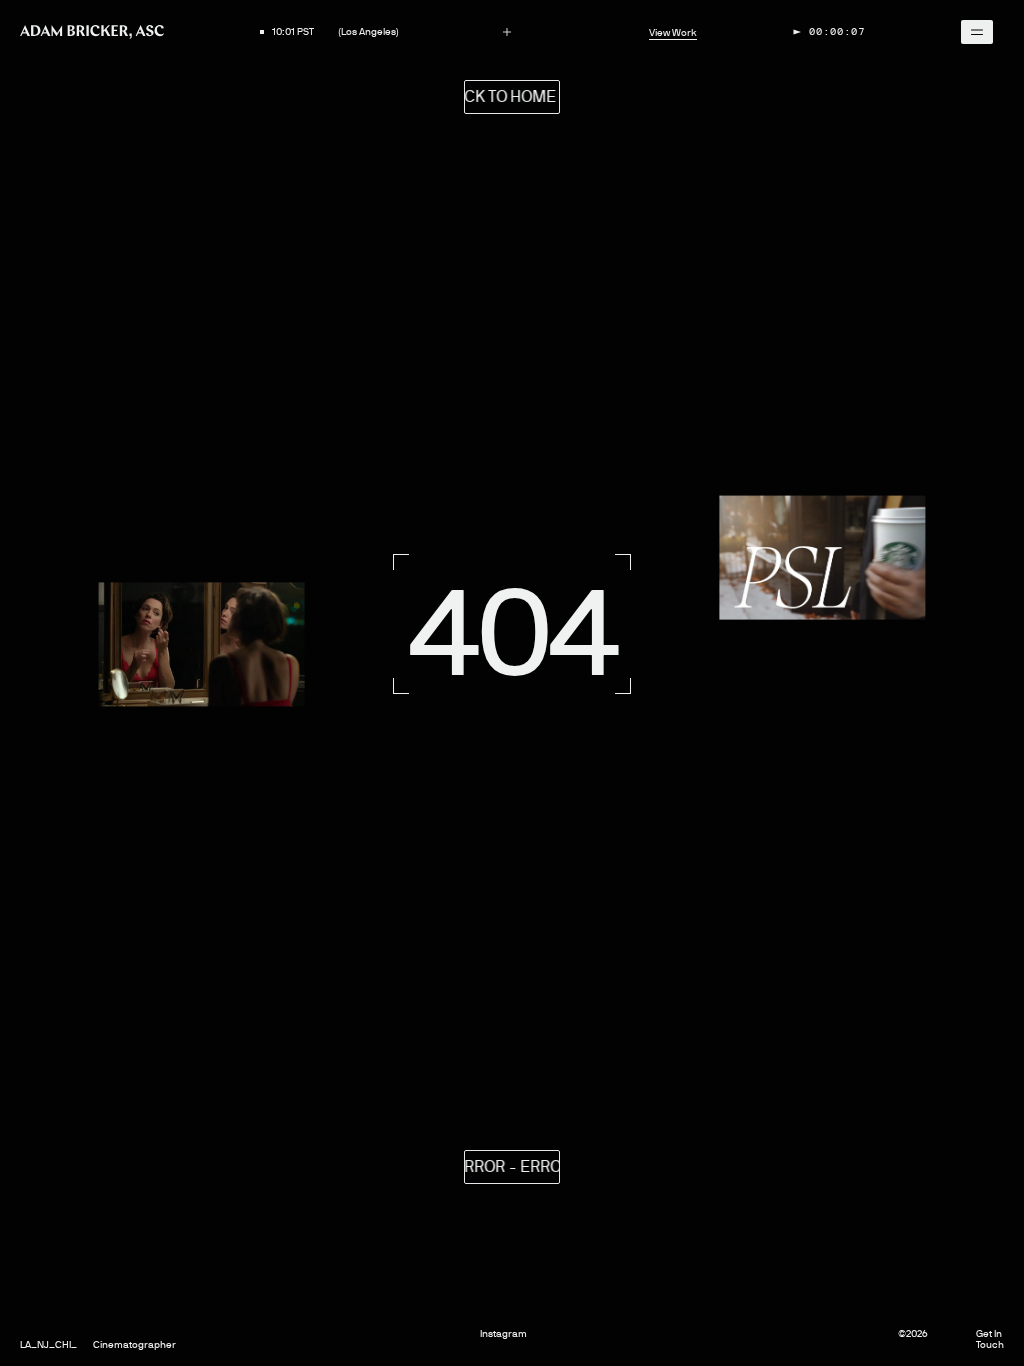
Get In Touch (990, 1339)
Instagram (503, 1333)
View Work (673, 32)
